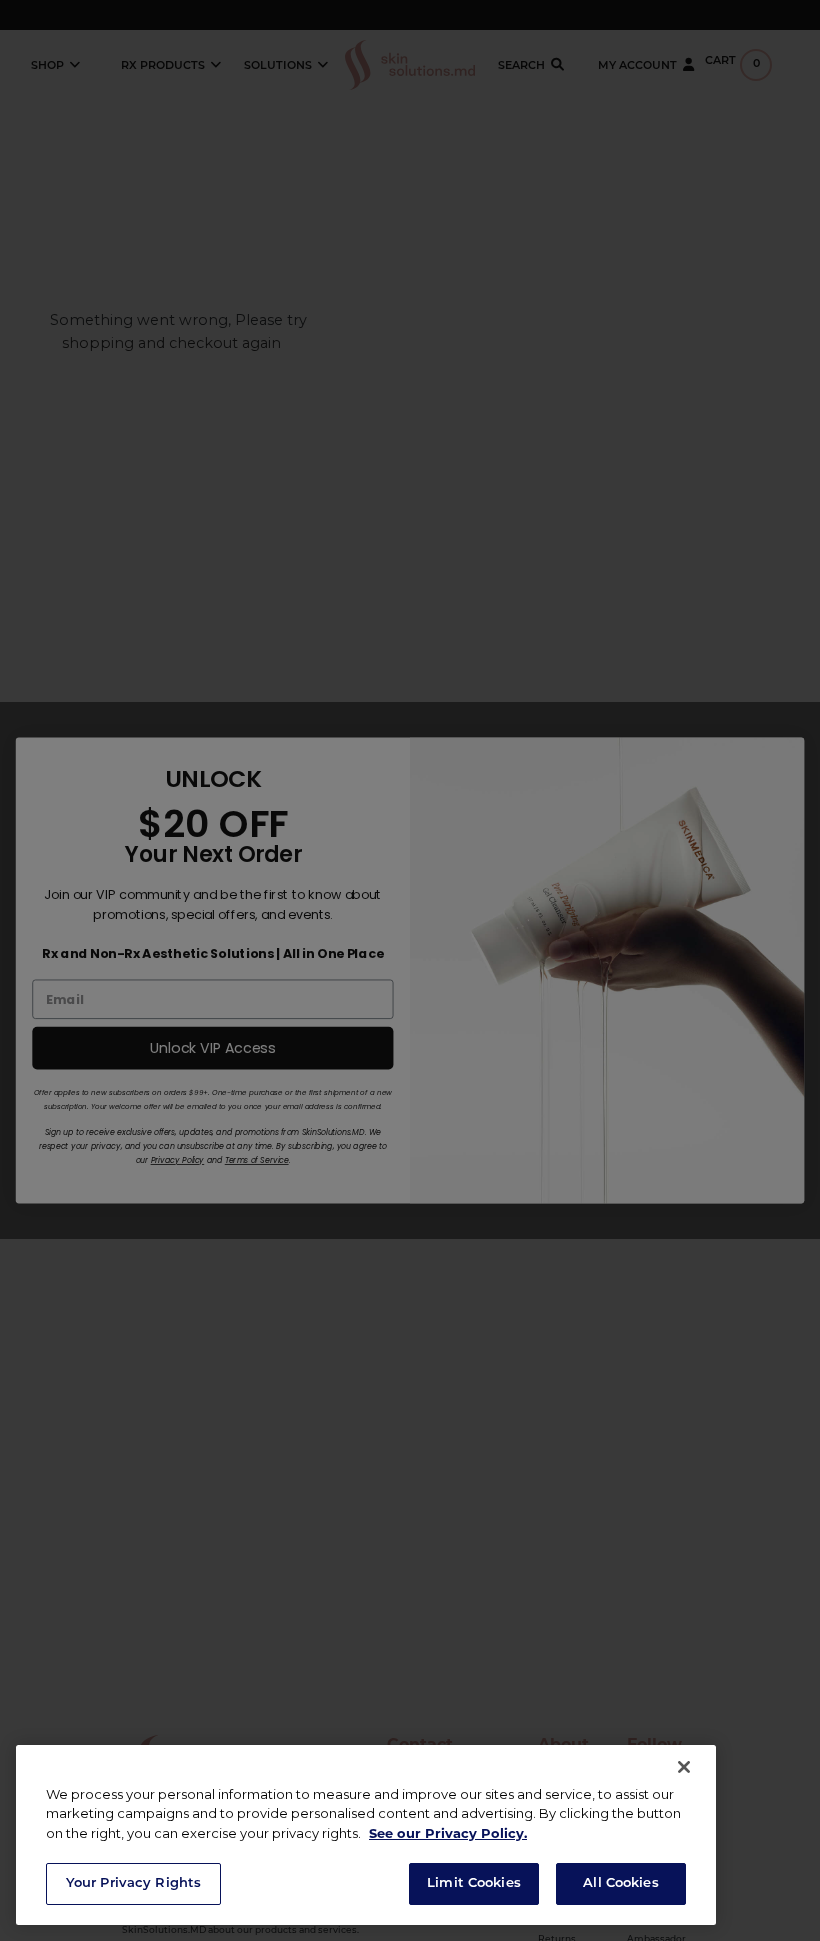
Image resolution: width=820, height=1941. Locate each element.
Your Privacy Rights (133, 1883)
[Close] (684, 1767)
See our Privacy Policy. (448, 1833)
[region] (366, 1835)
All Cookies (620, 1883)
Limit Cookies (474, 1883)
